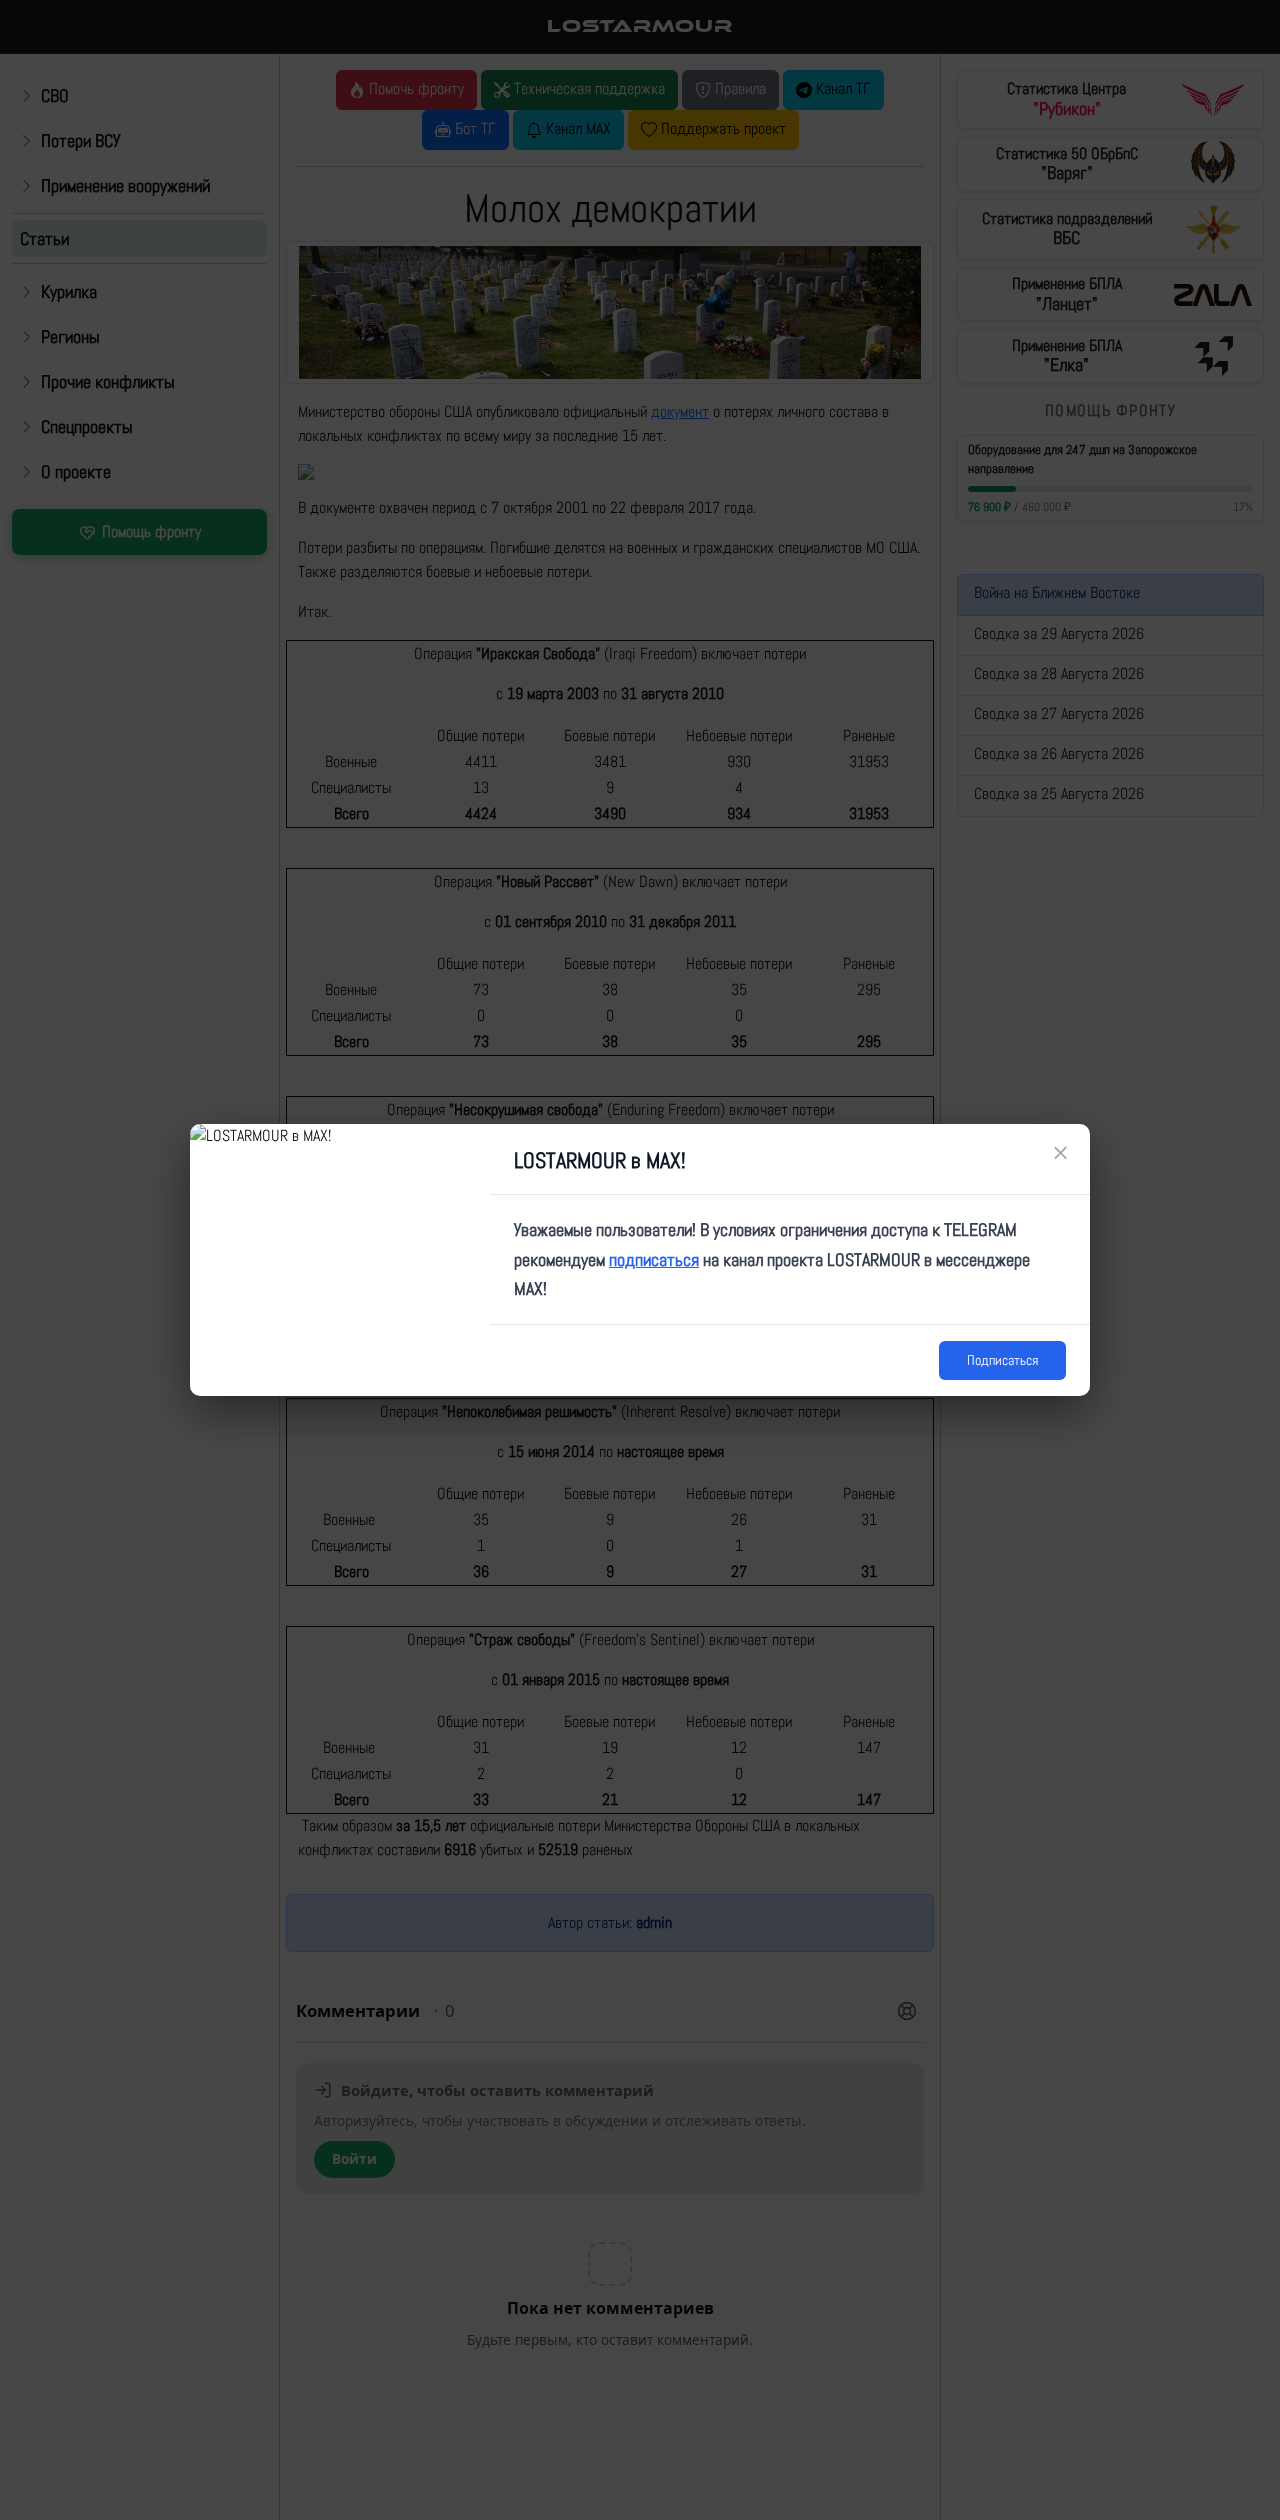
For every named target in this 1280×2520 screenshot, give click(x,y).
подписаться (654, 1259)
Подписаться (1002, 1360)
